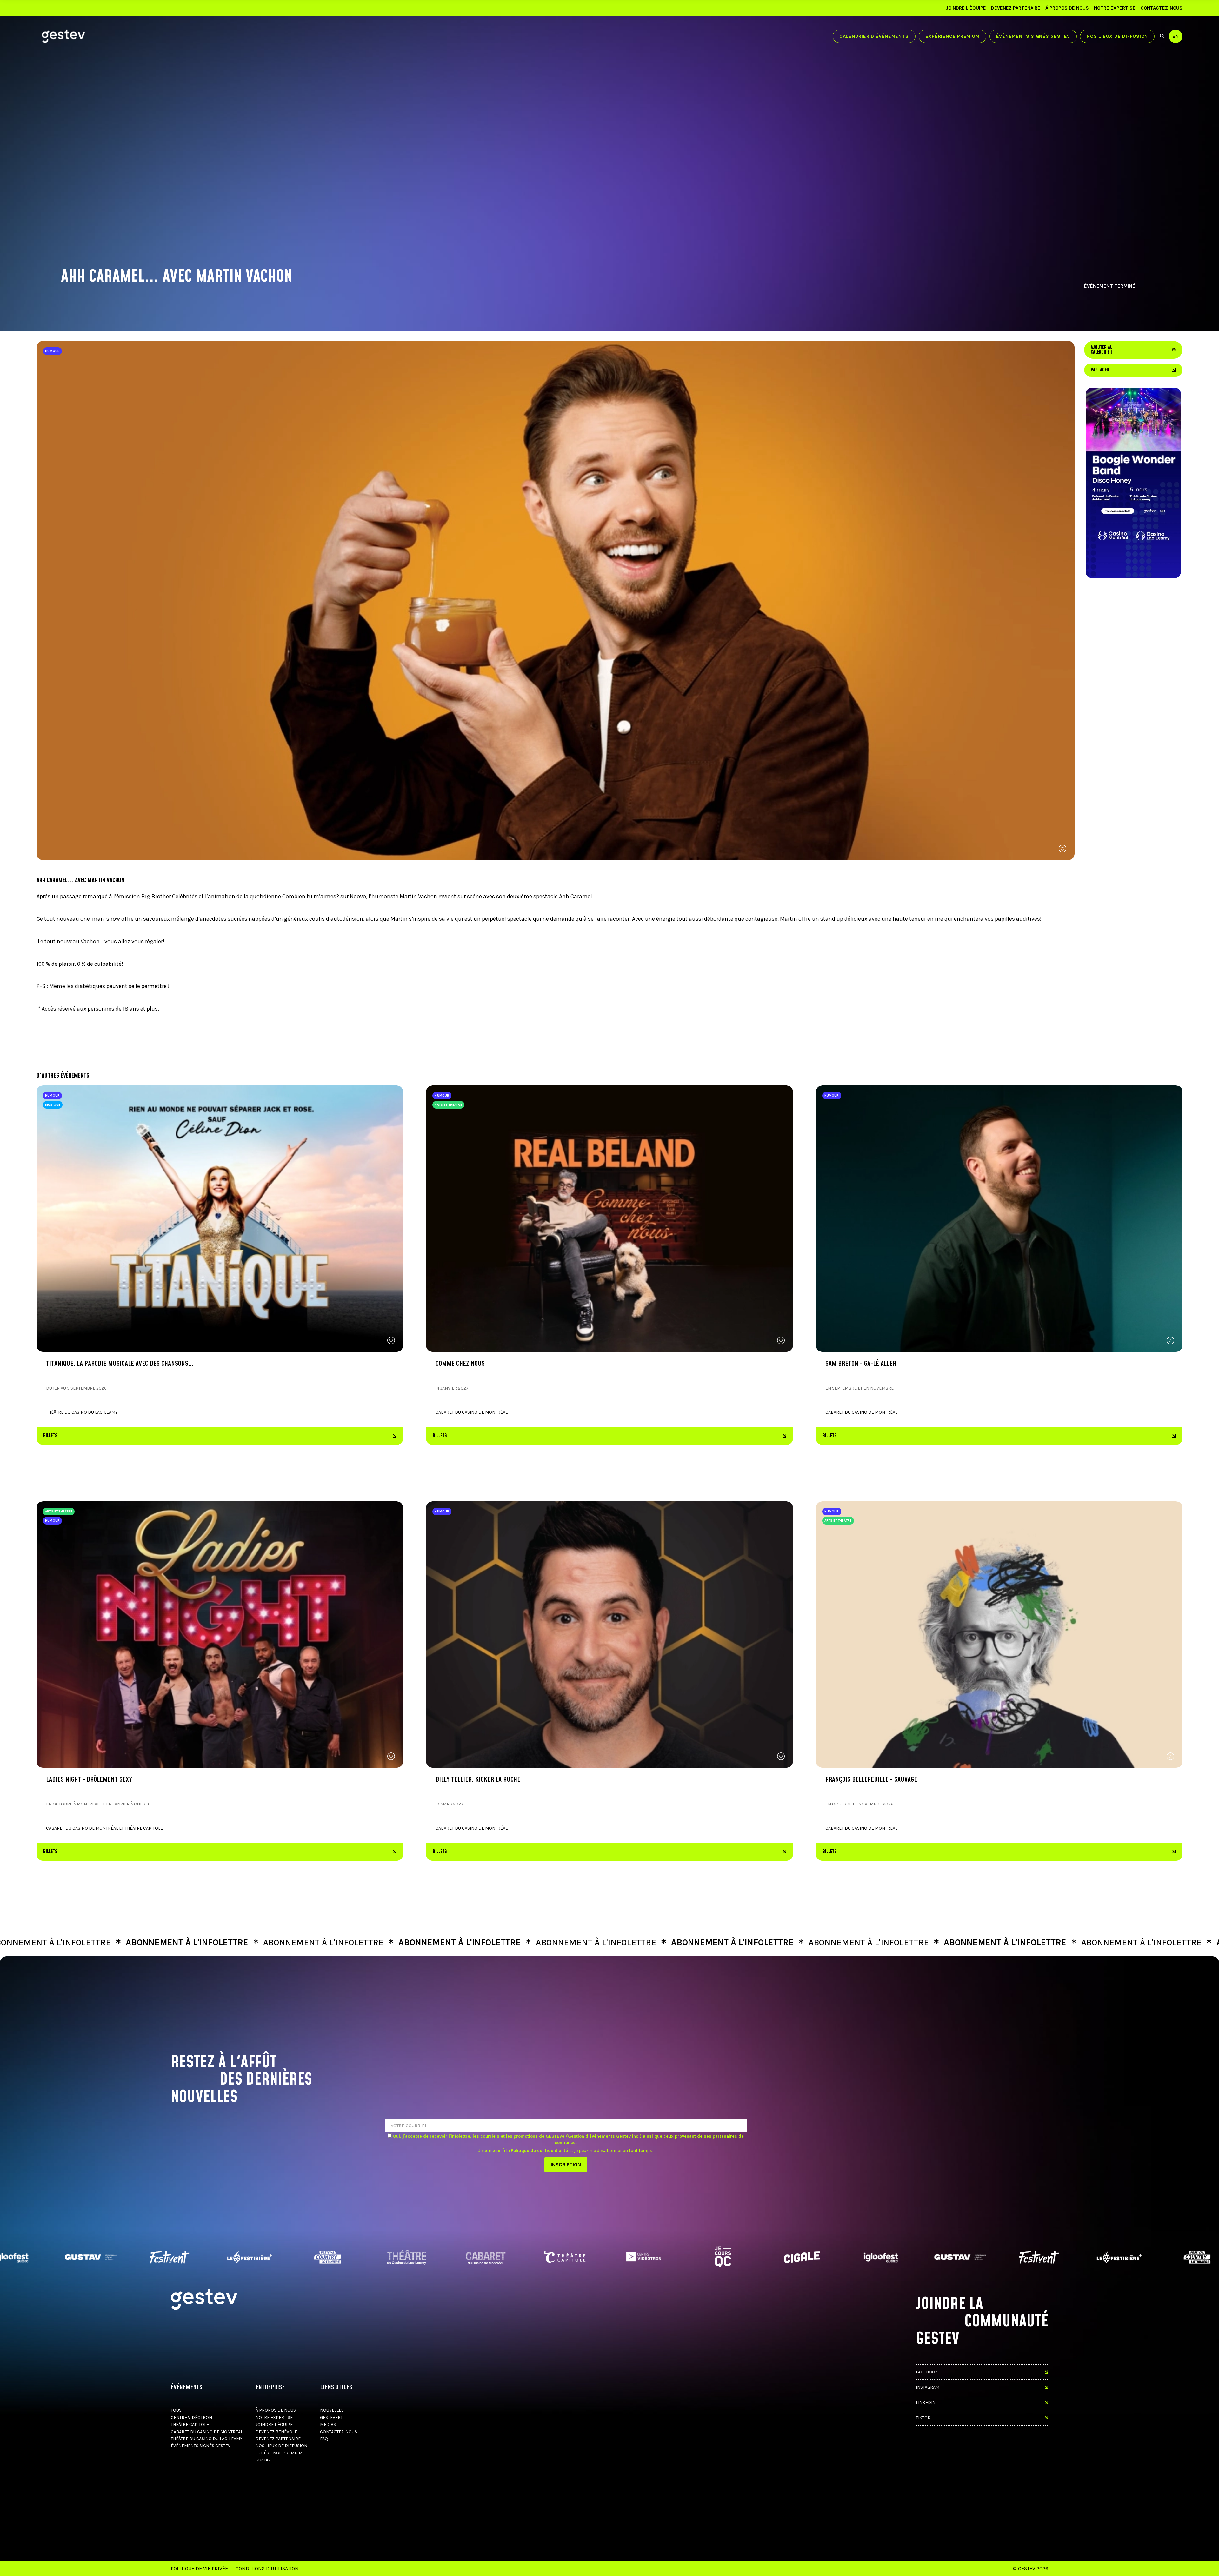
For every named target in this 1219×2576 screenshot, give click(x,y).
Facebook (927, 2372)
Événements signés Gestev (1033, 36)
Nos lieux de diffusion (1117, 36)
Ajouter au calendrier (1133, 350)
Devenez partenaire (1016, 8)
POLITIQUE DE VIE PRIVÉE (199, 2569)
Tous (176, 2410)
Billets (50, 1436)
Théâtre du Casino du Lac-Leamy (206, 2439)
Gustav (263, 2460)
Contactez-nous (1162, 8)
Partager (1100, 370)
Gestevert (331, 2417)
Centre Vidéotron (191, 2417)
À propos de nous (1067, 8)
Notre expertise (1115, 8)
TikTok (923, 2418)
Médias (328, 2424)
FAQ (324, 2439)
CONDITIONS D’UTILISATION (267, 2569)
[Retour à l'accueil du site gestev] (63, 36)
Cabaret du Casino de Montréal (207, 2432)
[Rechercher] (1162, 36)
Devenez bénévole (276, 2432)
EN (1176, 36)
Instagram (928, 2387)
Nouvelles (332, 2410)
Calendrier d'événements (874, 36)
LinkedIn (926, 2402)
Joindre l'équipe (966, 8)
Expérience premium (953, 36)
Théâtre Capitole (190, 2424)
